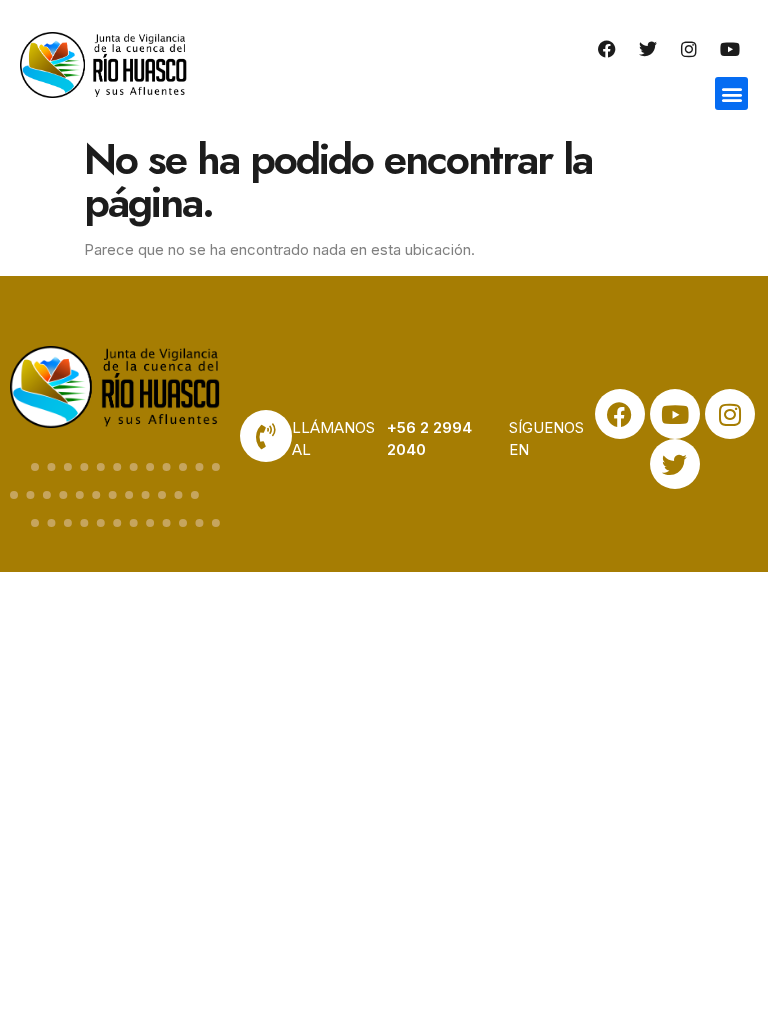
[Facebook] (607, 49)
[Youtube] (730, 49)
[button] (731, 93)
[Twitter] (648, 49)
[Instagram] (689, 49)
